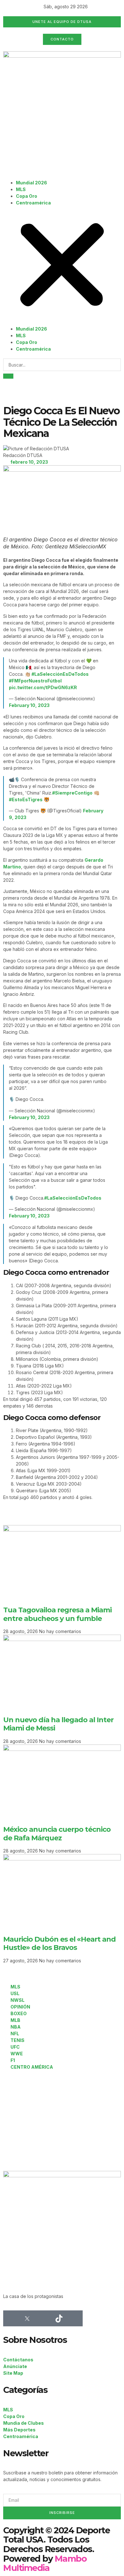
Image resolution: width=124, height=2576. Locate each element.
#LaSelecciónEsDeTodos (60, 674)
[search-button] (8, 376)
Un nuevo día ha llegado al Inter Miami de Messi (58, 1724)
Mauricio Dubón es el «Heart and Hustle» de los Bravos (59, 1943)
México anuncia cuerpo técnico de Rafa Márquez (57, 1834)
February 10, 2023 (29, 705)
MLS (21, 189)
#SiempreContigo (72, 793)
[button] (62, 266)
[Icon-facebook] (11, 2318)
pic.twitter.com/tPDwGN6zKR (43, 687)
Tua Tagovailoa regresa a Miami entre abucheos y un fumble (57, 1614)
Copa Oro (27, 196)
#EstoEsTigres (26, 799)
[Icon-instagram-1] (43, 2318)
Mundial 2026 (31, 183)
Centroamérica (33, 203)
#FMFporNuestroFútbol (35, 681)
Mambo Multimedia (45, 2563)
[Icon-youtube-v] (75, 2318)
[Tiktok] (59, 2318)
